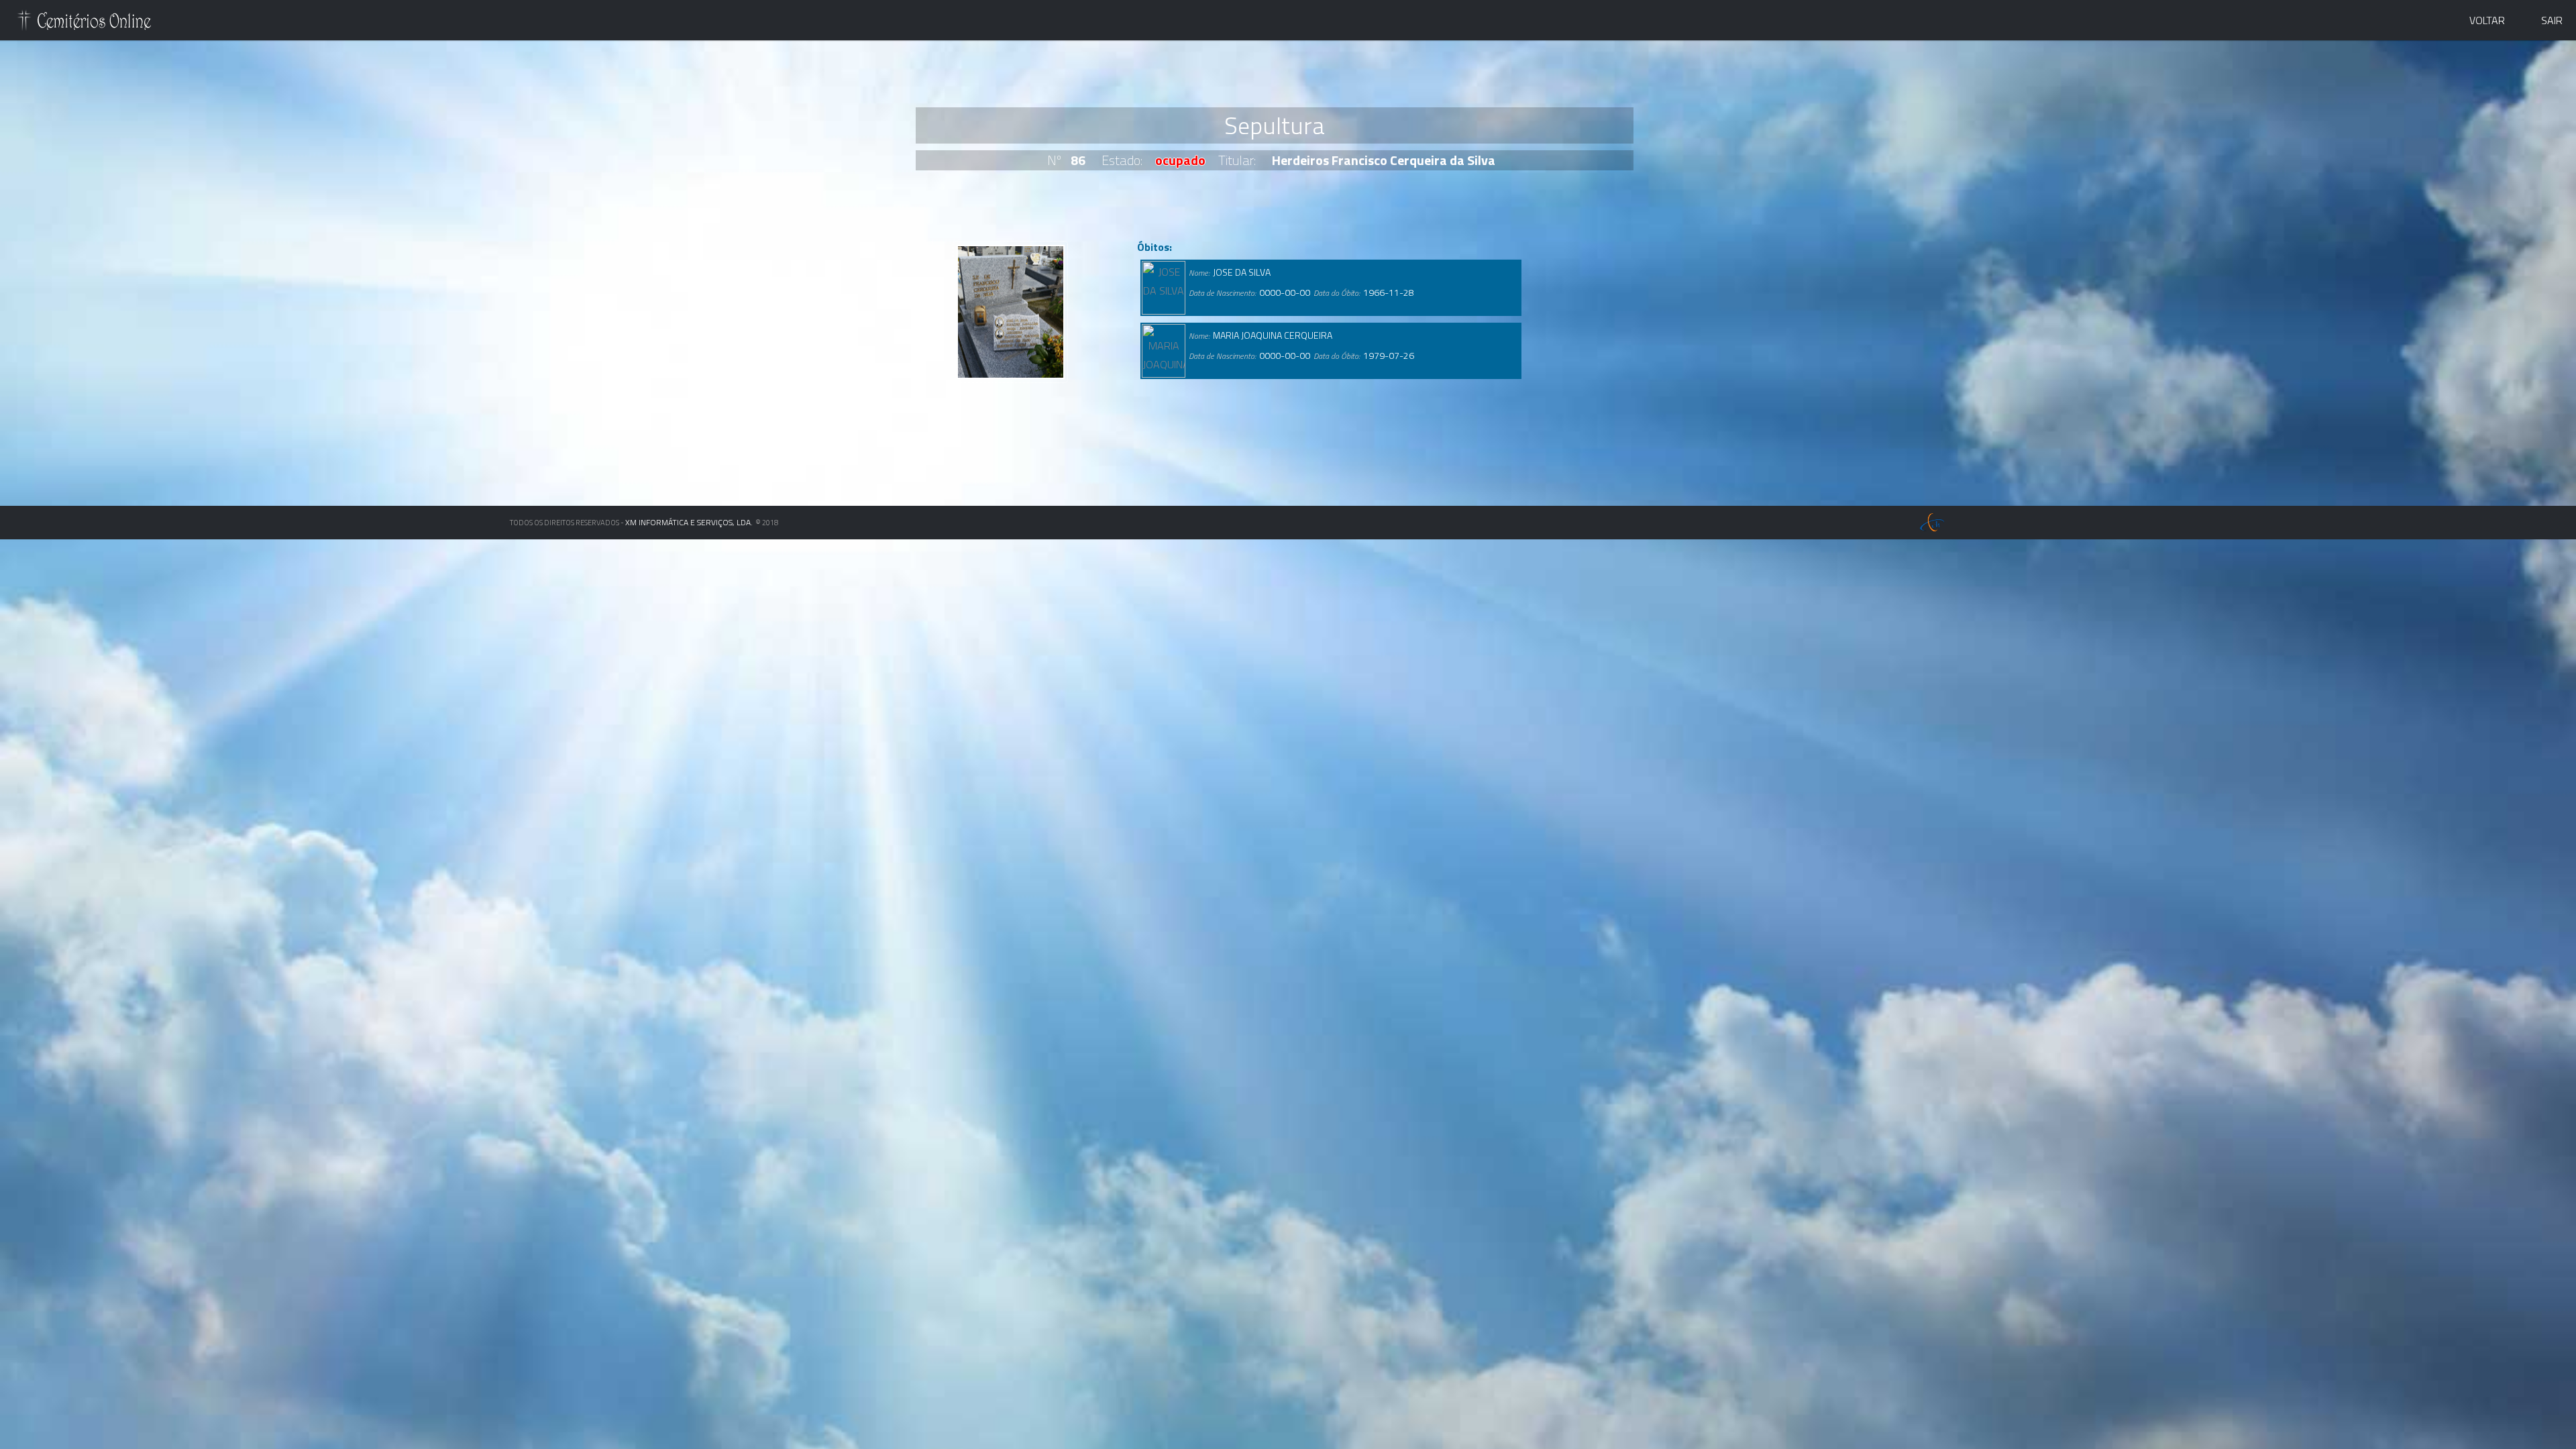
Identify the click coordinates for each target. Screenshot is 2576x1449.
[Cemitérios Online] (85, 23)
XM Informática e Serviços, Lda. (689, 522)
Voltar (2487, 20)
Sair (2552, 20)
